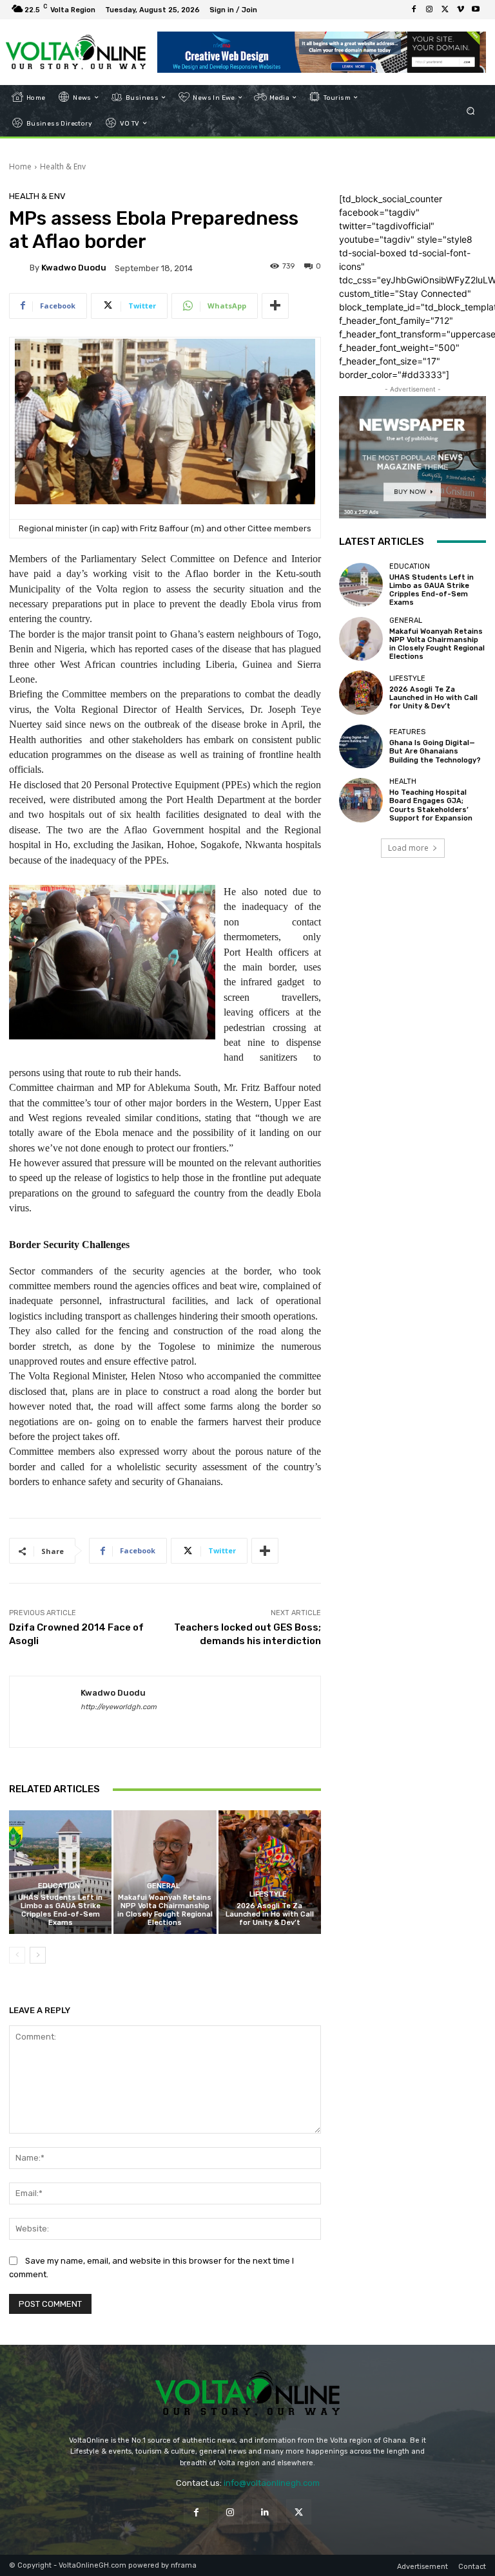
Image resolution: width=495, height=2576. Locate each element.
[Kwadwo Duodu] (19, 268)
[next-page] (38, 1955)
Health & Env (63, 166)
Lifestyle (268, 1894)
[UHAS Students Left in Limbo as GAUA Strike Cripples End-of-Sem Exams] (60, 1872)
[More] (275, 306)
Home (20, 166)
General (163, 1886)
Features (407, 732)
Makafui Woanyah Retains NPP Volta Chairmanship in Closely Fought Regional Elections (165, 1910)
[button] (471, 110)
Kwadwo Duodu (74, 268)
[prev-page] (17, 1955)
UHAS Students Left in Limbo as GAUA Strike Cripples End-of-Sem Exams (60, 1910)
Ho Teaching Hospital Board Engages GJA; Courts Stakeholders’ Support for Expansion (431, 805)
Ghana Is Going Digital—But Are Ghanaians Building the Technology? (435, 751)
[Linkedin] (265, 2512)
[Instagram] (429, 10)
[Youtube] (476, 10)
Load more (408, 848)
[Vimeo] (460, 10)
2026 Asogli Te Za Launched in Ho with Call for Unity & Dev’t (270, 1914)
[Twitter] (445, 10)
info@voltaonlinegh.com (272, 2483)
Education (59, 1886)
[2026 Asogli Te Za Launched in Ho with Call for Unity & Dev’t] (270, 1872)
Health (403, 781)
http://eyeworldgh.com (119, 1707)
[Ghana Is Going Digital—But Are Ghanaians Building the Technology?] (361, 746)
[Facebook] (414, 10)
